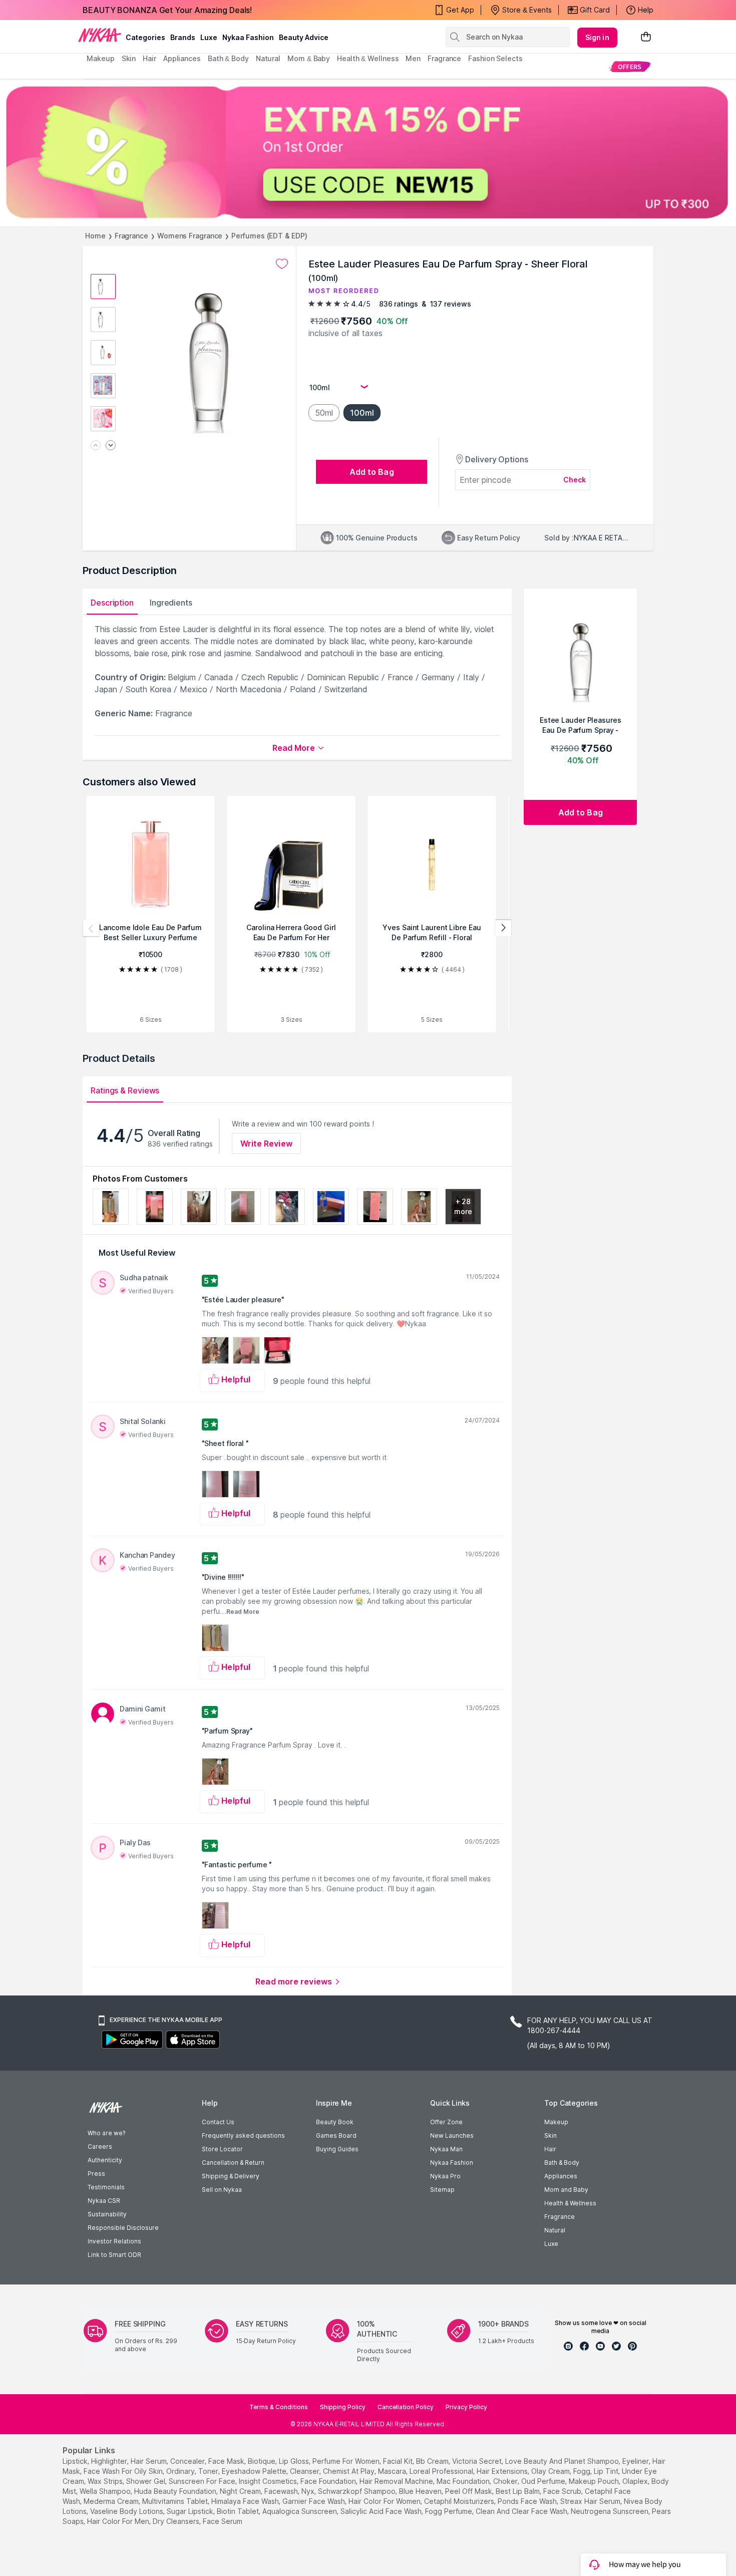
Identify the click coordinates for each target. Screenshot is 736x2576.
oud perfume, (544, 2481)
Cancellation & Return (233, 2163)
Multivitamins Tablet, (176, 2501)
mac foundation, (464, 2481)
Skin (550, 2135)
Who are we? (106, 2133)
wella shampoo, (106, 2491)
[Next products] (503, 928)
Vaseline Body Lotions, (127, 2511)
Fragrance (131, 236)
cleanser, (305, 2471)
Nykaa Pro (445, 2176)
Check (575, 480)
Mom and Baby (566, 2190)
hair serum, (149, 2461)
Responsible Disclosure (123, 2228)
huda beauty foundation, (176, 2491)
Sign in (597, 37)
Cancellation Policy (406, 2407)
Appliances (561, 2176)
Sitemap (442, 2190)
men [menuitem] (413, 58)
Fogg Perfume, (449, 2511)
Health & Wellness (570, 2203)
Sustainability (107, 2214)
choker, (506, 2481)
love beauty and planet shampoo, (563, 2461)
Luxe (551, 2244)
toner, (209, 2471)
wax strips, (106, 2481)
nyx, (309, 2491)
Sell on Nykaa (222, 2190)
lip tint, (607, 2471)
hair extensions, (503, 2471)
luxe (209, 37)
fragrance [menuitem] (444, 58)
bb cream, (433, 2461)
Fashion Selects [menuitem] (495, 58)
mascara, (393, 2471)
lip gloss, (295, 2461)
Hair (550, 2149)
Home (95, 236)
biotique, (262, 2461)
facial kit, (399, 2461)
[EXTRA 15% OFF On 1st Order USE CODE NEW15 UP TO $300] (368, 152)
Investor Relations (114, 2241)
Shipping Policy (343, 2407)
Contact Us (218, 2122)
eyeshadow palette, (255, 2471)
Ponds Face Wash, (528, 2501)
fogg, (583, 2471)
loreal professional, (442, 2471)
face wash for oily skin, (124, 2471)
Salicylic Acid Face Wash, (382, 2511)
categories (145, 37)
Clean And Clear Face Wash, (522, 2511)
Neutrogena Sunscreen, (610, 2511)
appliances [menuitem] (182, 58)
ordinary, (181, 2471)
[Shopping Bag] (646, 37)
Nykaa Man (446, 2149)
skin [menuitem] (129, 58)
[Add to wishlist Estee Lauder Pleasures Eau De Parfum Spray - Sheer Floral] (282, 264)
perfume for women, (347, 2461)
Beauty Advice (304, 37)
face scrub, (563, 2491)
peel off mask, (469, 2491)
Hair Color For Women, (385, 2501)
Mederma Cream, (112, 2501)
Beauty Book (335, 2122)
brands (183, 37)
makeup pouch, (595, 2481)
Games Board (336, 2135)
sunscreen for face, (203, 2481)
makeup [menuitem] (100, 58)
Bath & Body (562, 2163)
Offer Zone (446, 2122)
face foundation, (329, 2481)
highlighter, (110, 2461)
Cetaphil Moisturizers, (460, 2501)
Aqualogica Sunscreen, (300, 2511)
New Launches (452, 2135)
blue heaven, (421, 2491)
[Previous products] (91, 928)
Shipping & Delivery (231, 2176)
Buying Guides (337, 2149)
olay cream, (551, 2471)
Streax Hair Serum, (591, 2501)
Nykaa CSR (104, 2201)
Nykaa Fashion (248, 37)
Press (96, 2174)
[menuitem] (630, 66)
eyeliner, (636, 2461)
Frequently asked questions (243, 2135)
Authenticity (105, 2160)
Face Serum (223, 2521)
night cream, (241, 2491)
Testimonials (106, 2187)
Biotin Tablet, (239, 2511)
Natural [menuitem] (268, 58)
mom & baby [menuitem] (309, 58)
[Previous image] (96, 446)
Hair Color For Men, (119, 2521)
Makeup (556, 2122)
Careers (100, 2146)
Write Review (266, 1143)
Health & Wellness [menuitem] (368, 58)
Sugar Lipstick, (191, 2511)
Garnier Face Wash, (314, 2501)
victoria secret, (478, 2461)
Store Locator (222, 2149)
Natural (555, 2230)
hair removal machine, (397, 2481)
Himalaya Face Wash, (246, 2501)
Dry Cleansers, (177, 2521)
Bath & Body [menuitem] (228, 58)
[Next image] (111, 446)
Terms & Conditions (279, 2407)
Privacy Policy (466, 2407)
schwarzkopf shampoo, (357, 2491)
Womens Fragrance (190, 236)
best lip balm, (518, 2491)
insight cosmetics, (269, 2481)
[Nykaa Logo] (100, 35)
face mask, (227, 2461)
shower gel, (146, 2481)
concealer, (188, 2461)
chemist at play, (349, 2471)
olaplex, (636, 2481)
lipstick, (76, 2461)
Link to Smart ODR (114, 2255)
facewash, (282, 2491)
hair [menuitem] (149, 58)
